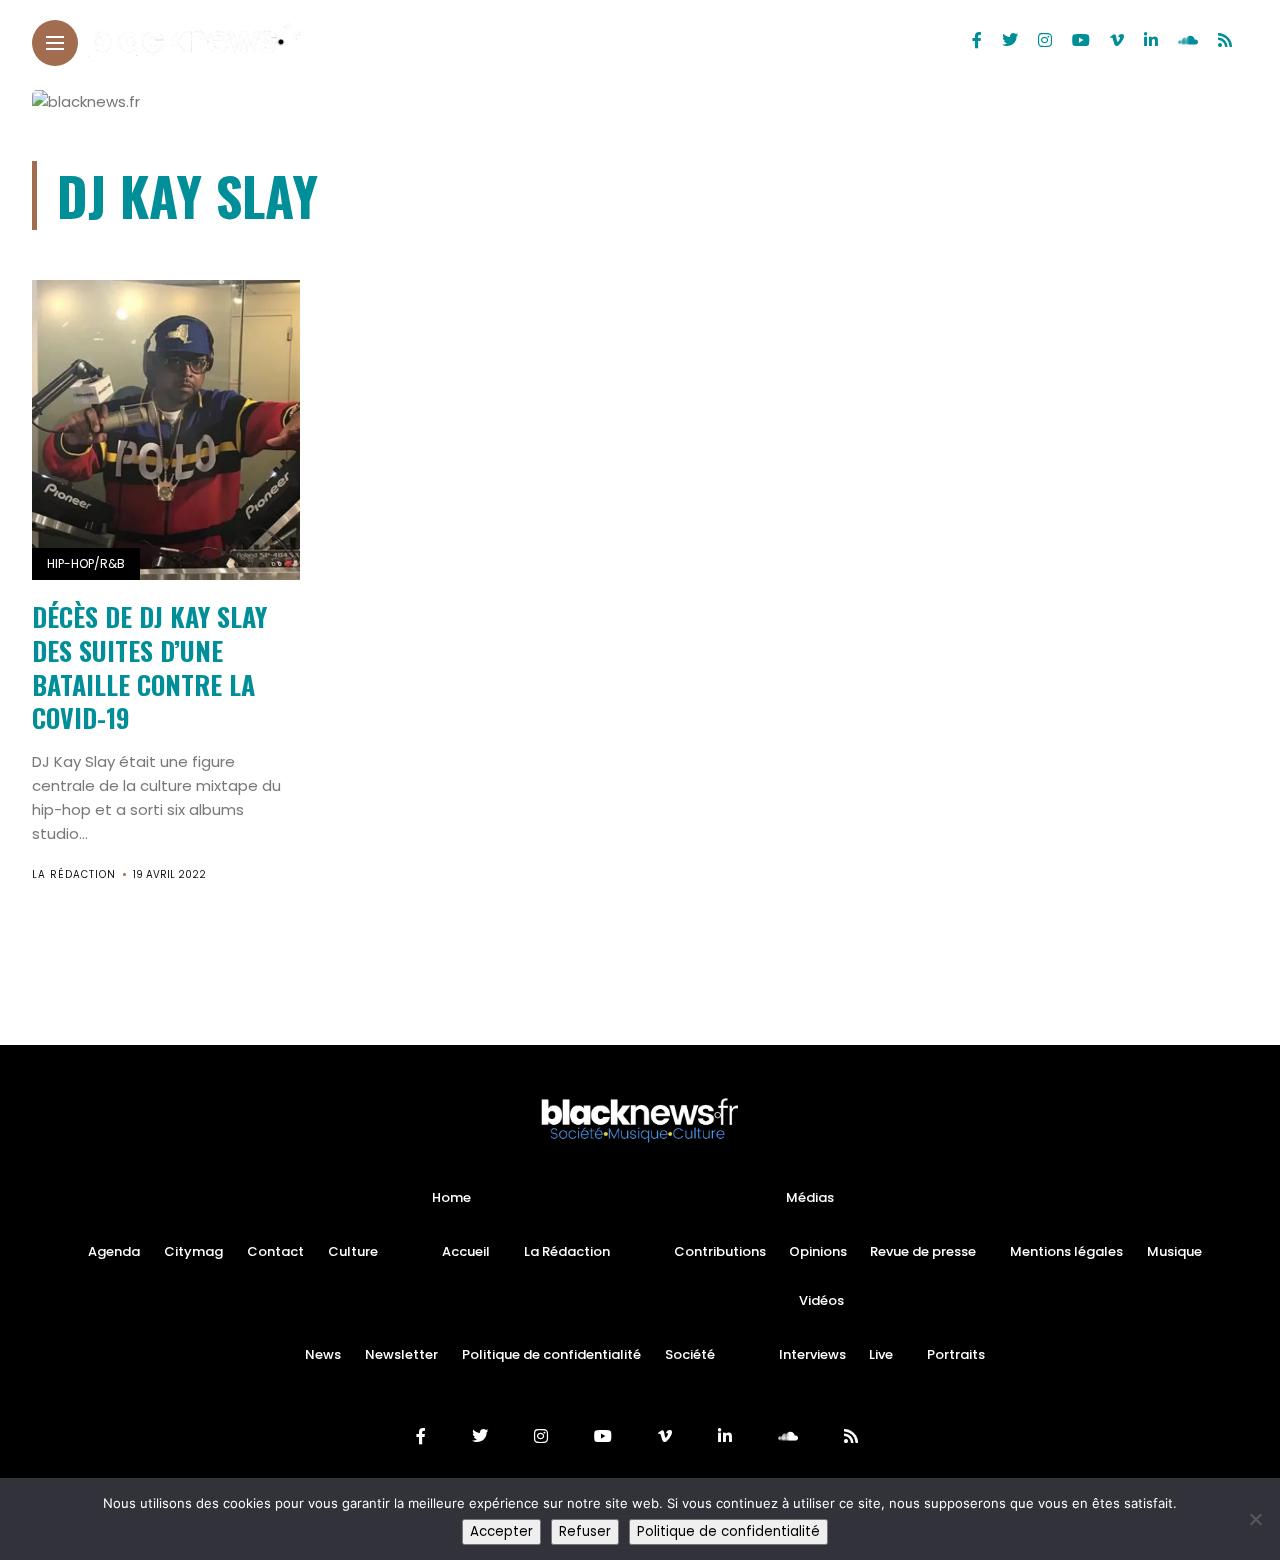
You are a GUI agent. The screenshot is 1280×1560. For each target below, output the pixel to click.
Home (451, 1197)
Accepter (501, 1531)
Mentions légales (1066, 1251)
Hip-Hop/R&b (86, 563)
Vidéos (821, 1300)
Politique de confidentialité (551, 1354)
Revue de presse (923, 1251)
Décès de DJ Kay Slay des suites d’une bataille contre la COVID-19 (149, 667)
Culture (353, 1251)
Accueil (466, 1251)
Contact (275, 1251)
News (323, 1354)
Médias (810, 1197)
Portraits (956, 1354)
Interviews (812, 1354)
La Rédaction (74, 874)
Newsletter (401, 1354)
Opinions (818, 1251)
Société (690, 1354)
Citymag (193, 1251)
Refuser (585, 1531)
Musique (1174, 1251)
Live (881, 1354)
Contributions (720, 1251)
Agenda (114, 1251)
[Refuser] (1255, 1519)
